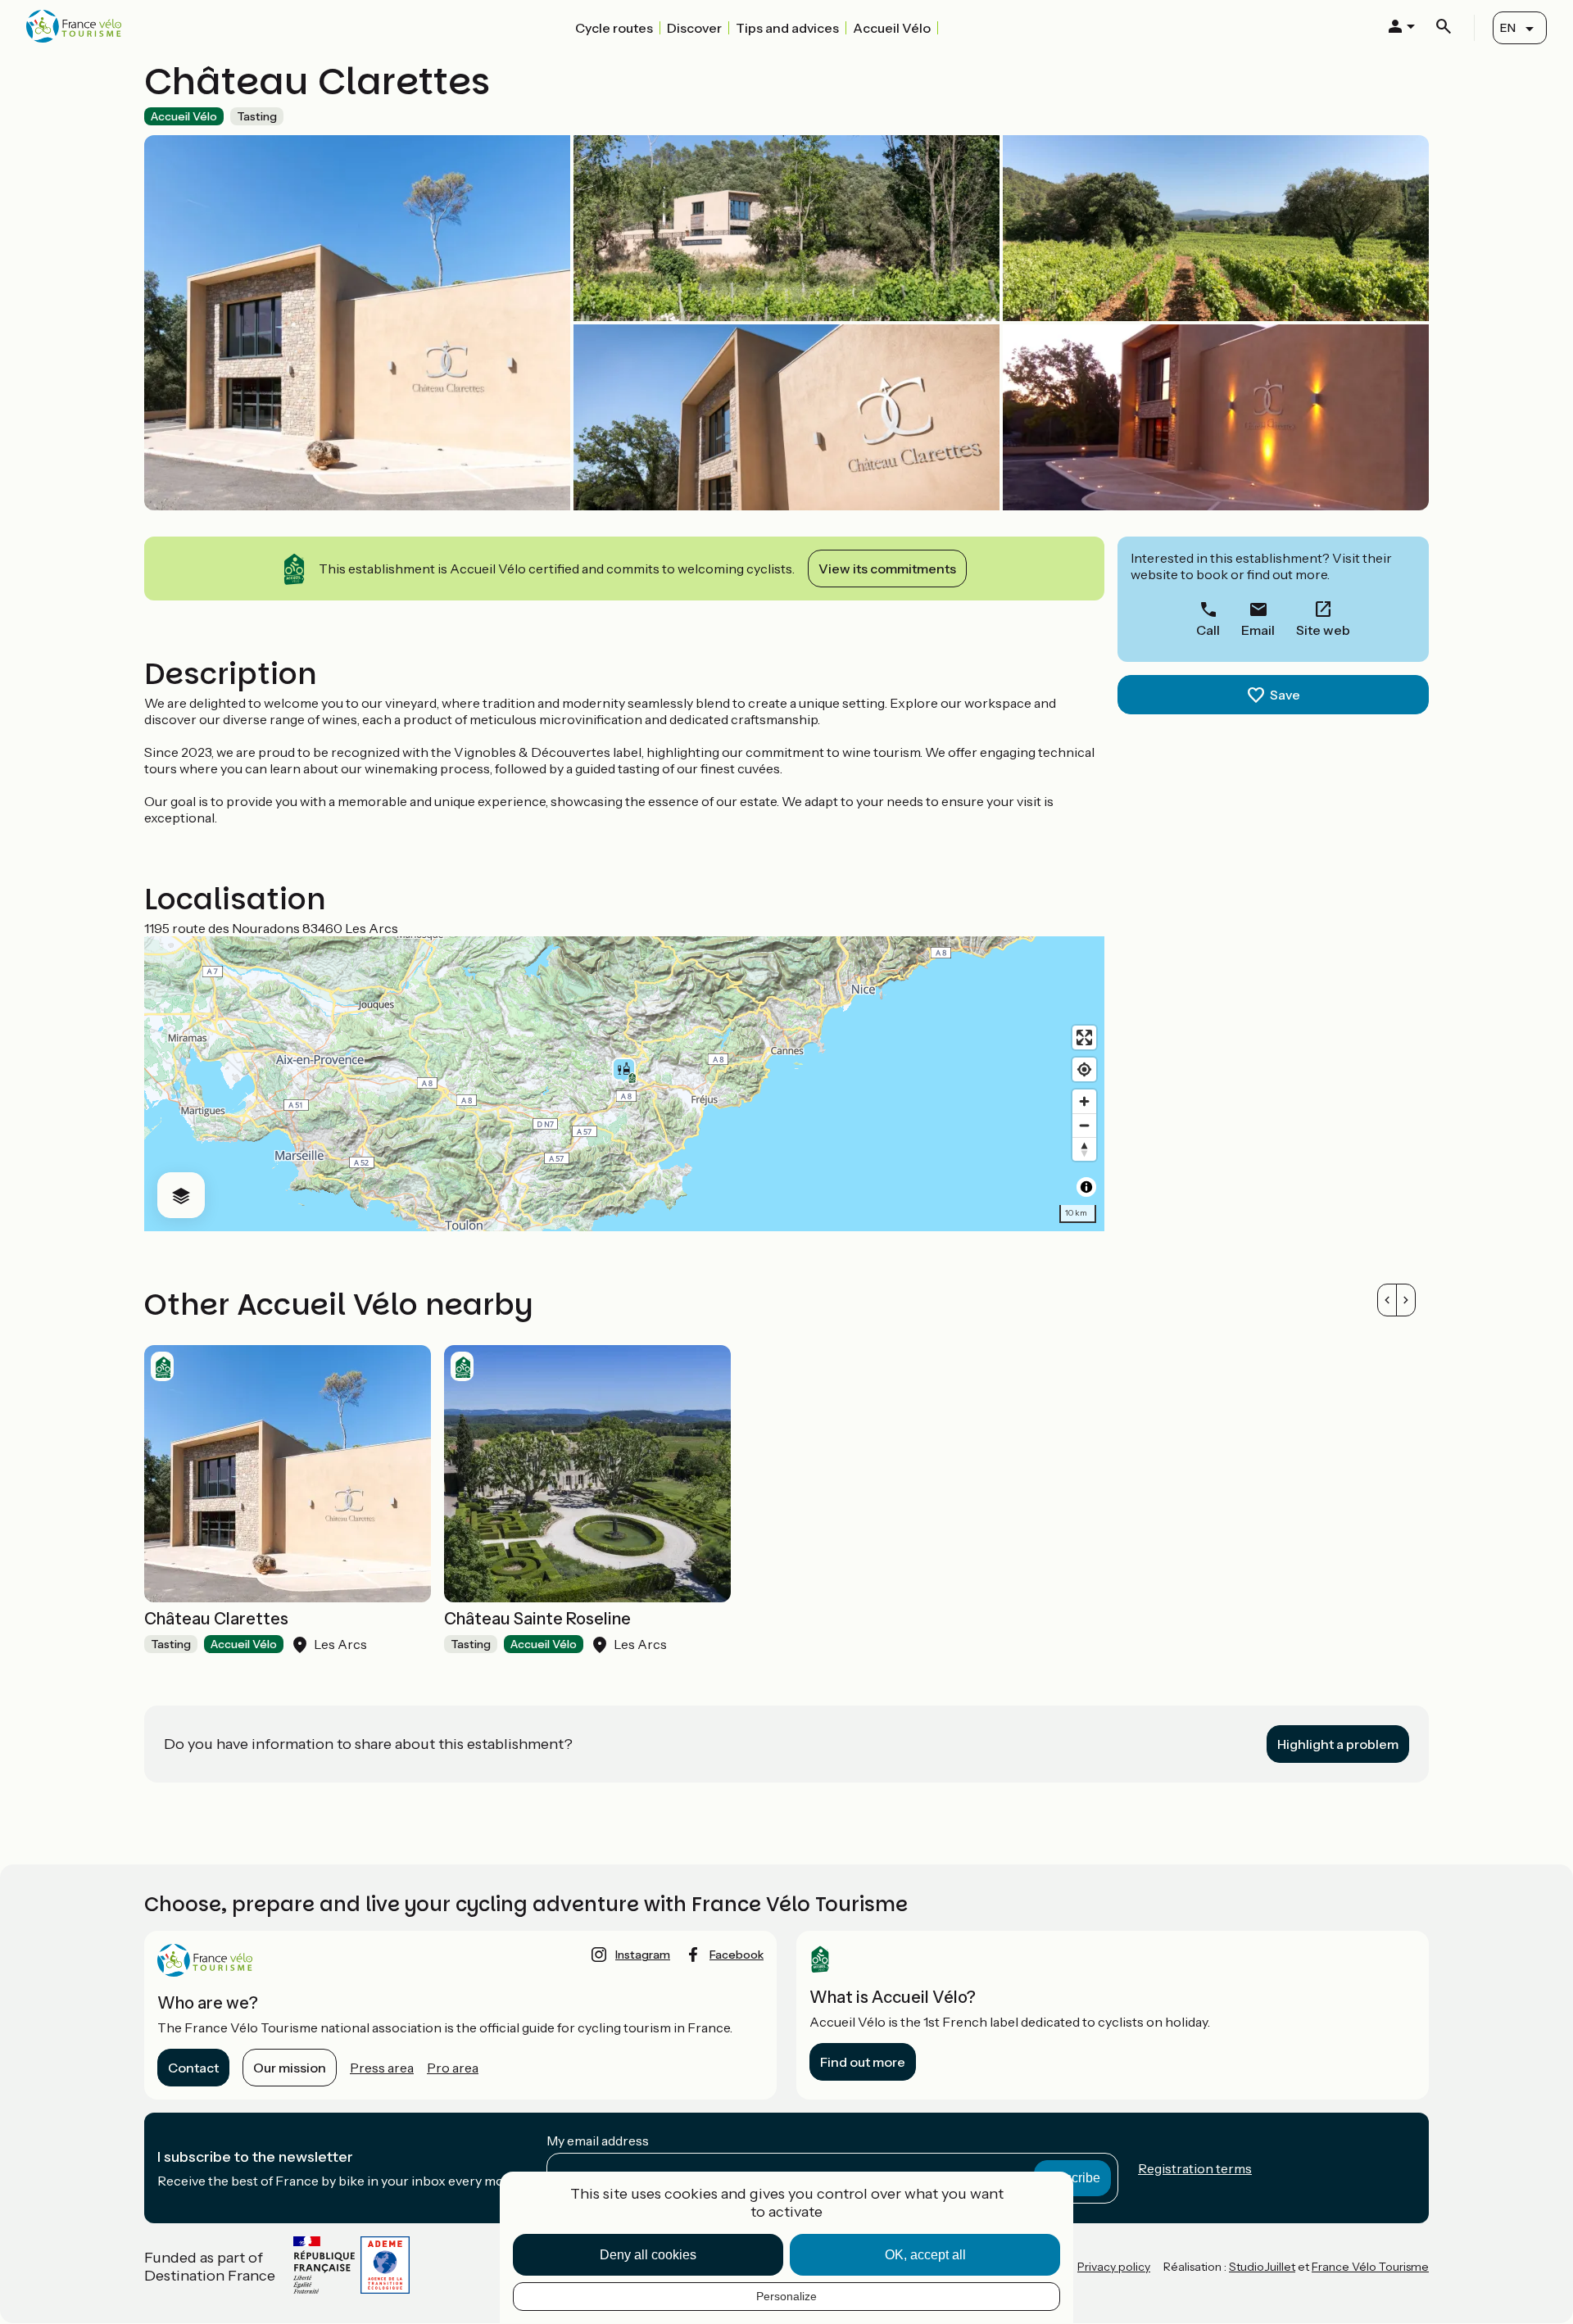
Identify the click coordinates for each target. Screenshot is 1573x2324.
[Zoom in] (1084, 1101)
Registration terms (1195, 2168)
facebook (737, 1955)
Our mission (290, 2068)
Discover (694, 28)
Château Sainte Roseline (537, 1619)
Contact (193, 2068)
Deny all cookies (648, 2255)
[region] (624, 1084)
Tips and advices (787, 28)
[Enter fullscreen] (1084, 1037)
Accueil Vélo (892, 28)
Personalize (786, 2296)
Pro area (453, 2068)
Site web (1323, 630)
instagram (643, 1955)
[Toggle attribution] (1086, 1187)
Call (1208, 630)
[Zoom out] (1084, 1125)
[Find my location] (1084, 1069)
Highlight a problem (1338, 1744)
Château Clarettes (216, 1619)
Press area (382, 2068)
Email (1258, 630)
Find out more (863, 2062)
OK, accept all (925, 2255)
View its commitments (887, 569)
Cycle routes (614, 28)
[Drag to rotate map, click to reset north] (1084, 1149)
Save (1285, 695)
